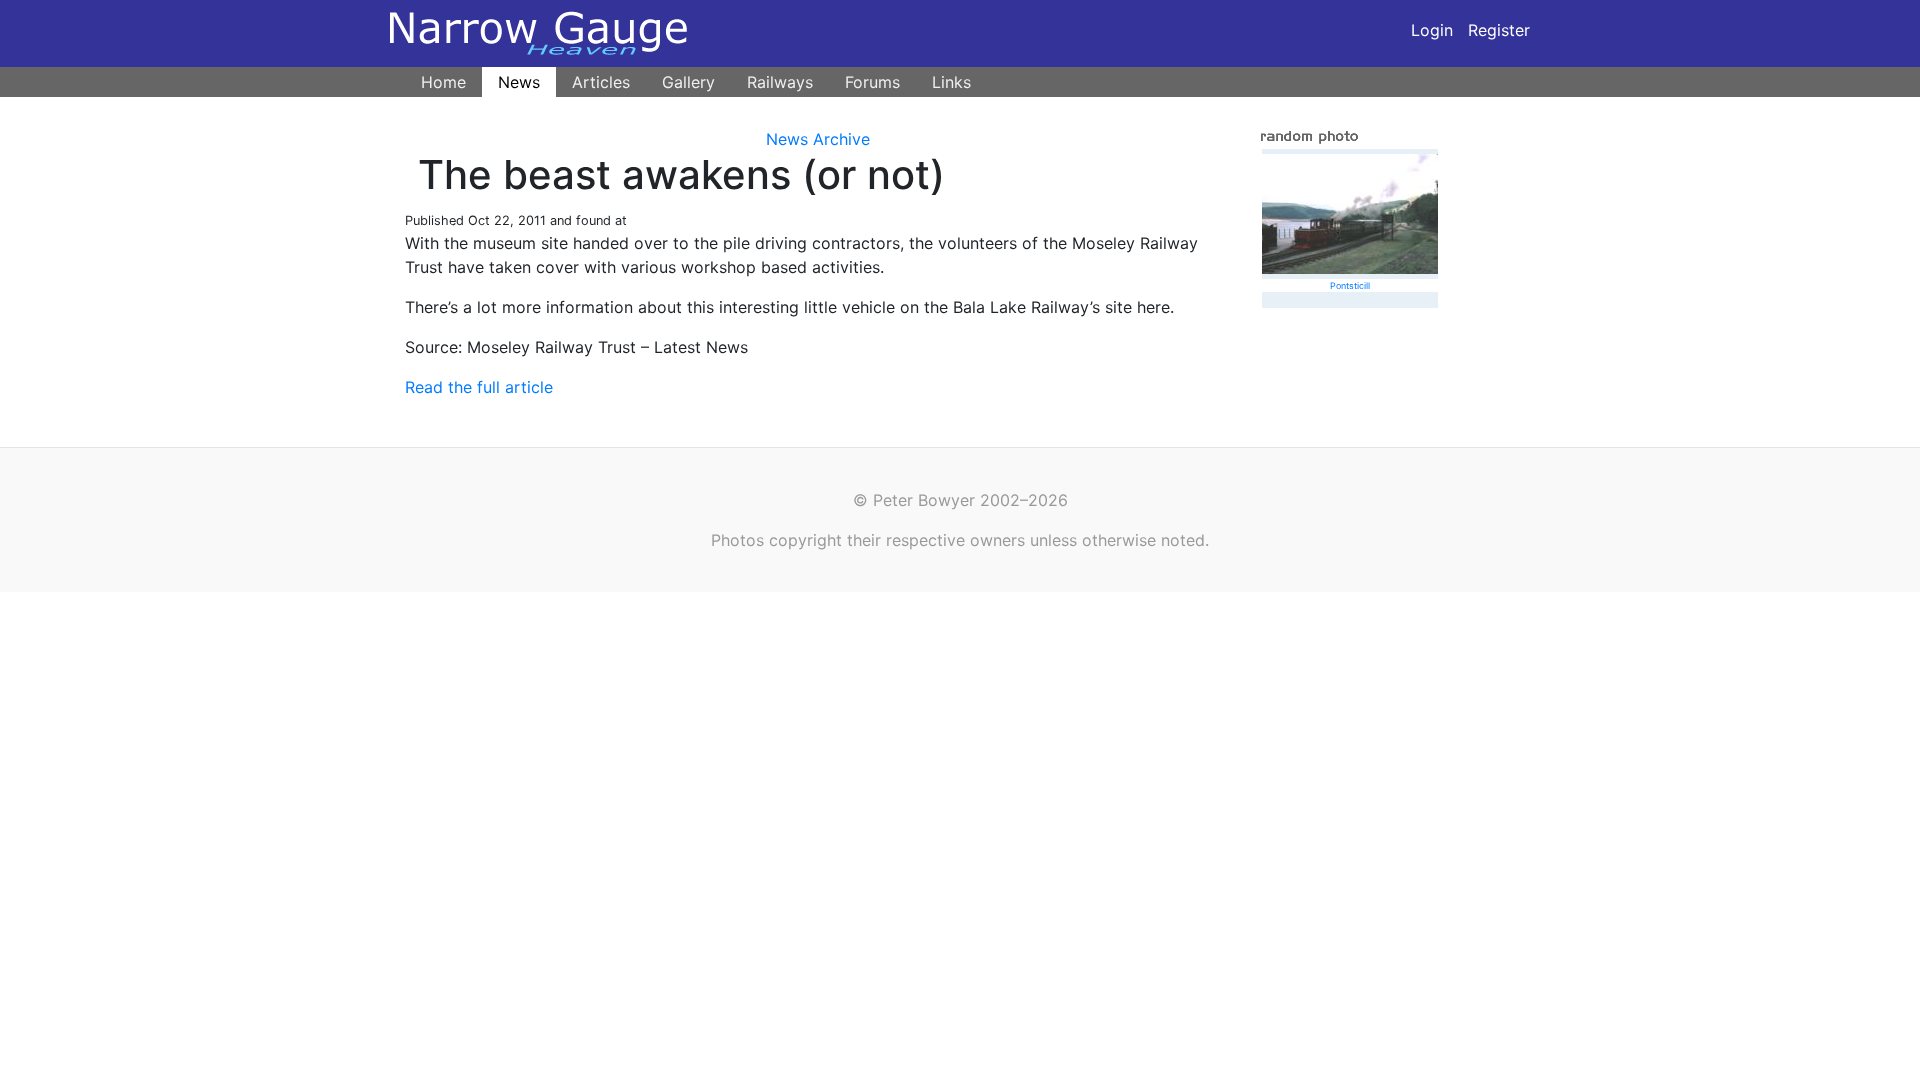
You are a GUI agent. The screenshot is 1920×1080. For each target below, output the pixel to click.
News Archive (818, 139)
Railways (780, 82)
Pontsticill (1350, 285)
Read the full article (479, 387)
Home (443, 82)
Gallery (688, 82)
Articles (601, 82)
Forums (872, 82)
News (519, 82)
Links (951, 82)
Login (1432, 30)
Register (1499, 30)
